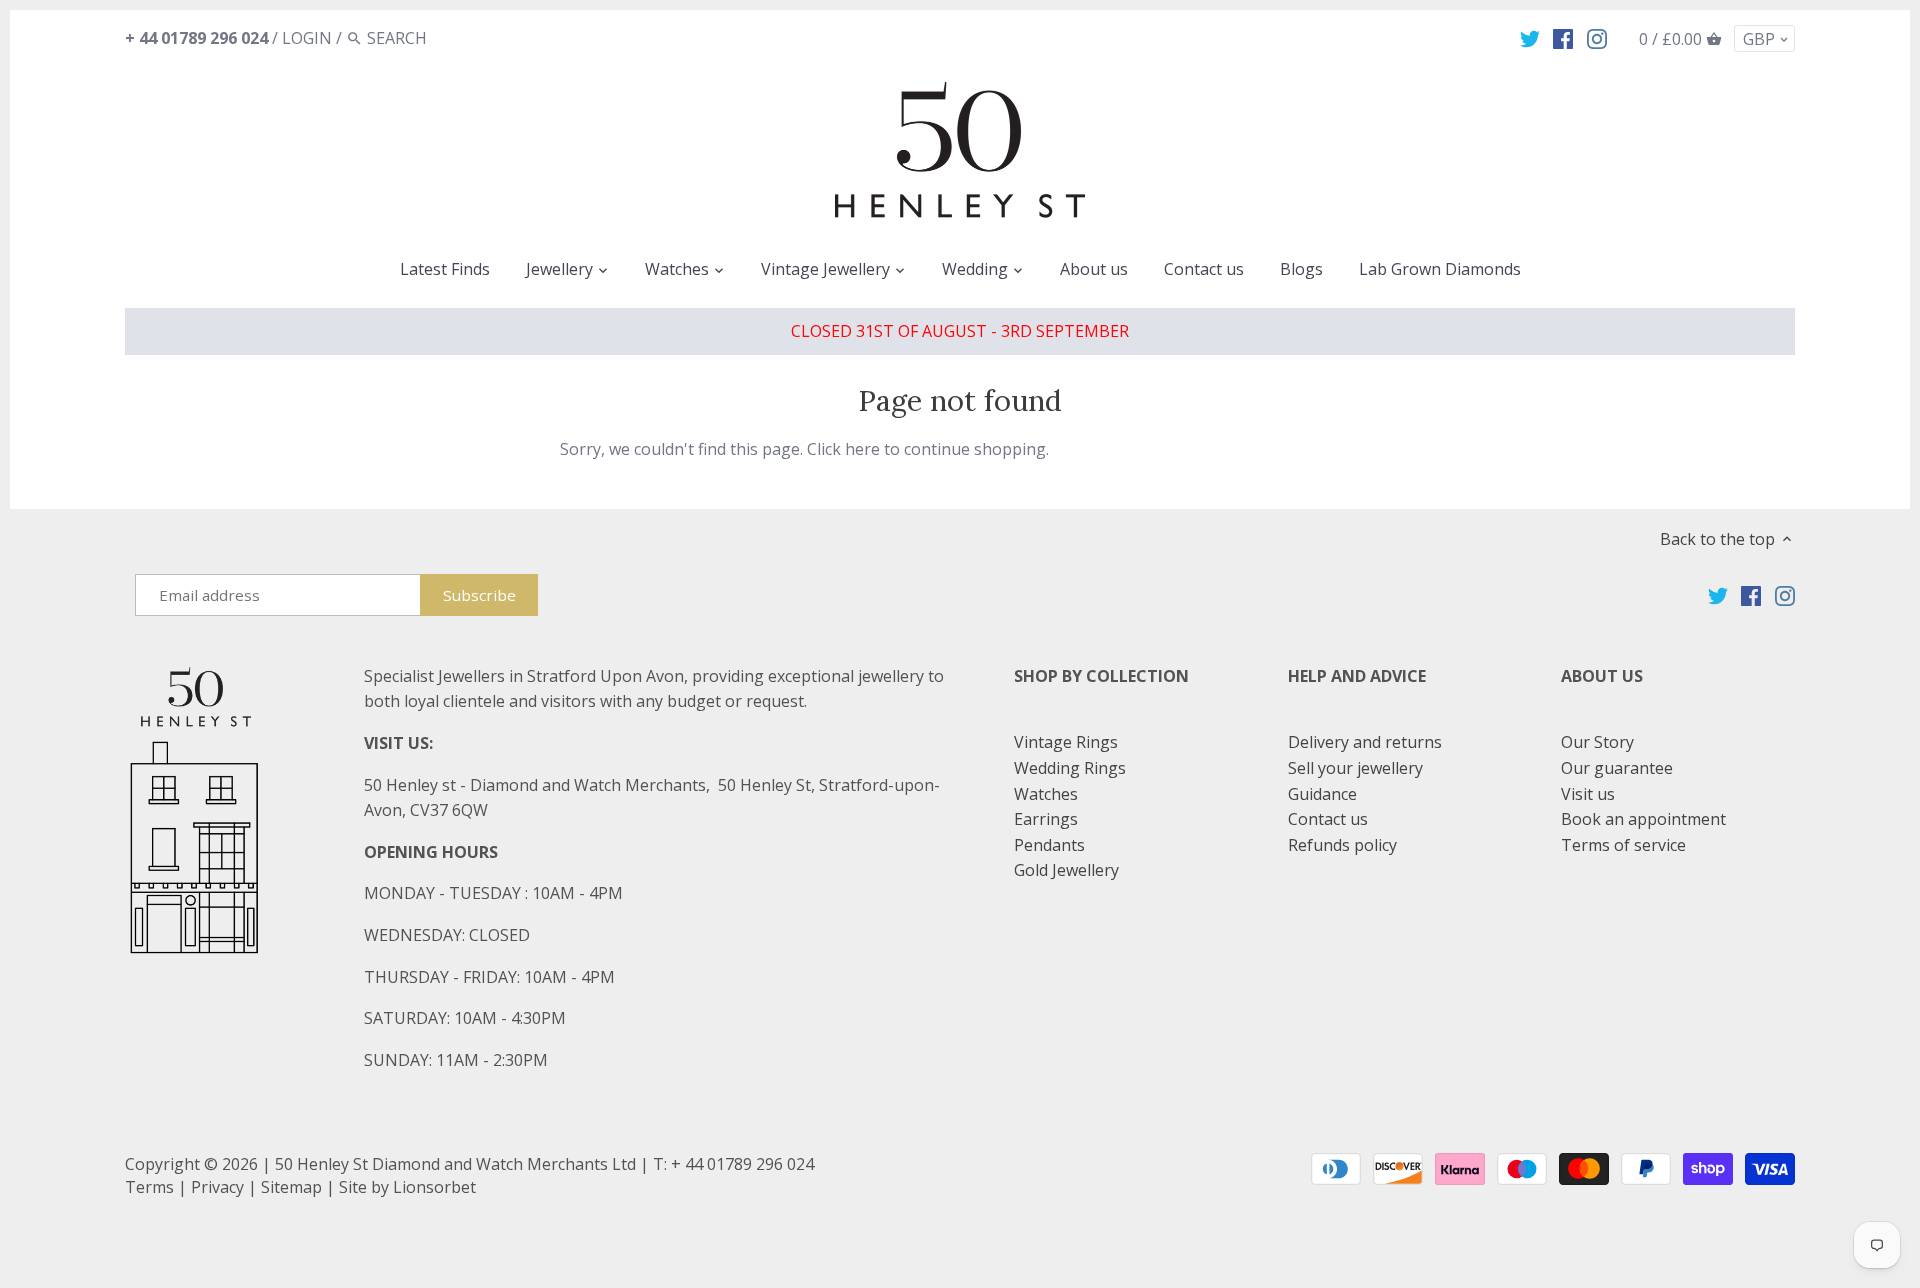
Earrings (1046, 819)
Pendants (1049, 845)
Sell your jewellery (1355, 768)
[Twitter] (1530, 37)
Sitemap (291, 1187)
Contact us (1328, 819)
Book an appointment (1643, 819)
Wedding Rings (1070, 768)
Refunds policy (1342, 845)
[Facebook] (1563, 37)
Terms (149, 1187)
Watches (1046, 794)
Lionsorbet (434, 1187)
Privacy (217, 1187)
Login (307, 38)
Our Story (1597, 742)
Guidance (1322, 794)
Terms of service (1623, 845)
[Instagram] (1597, 37)
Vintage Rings (1066, 742)
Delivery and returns (1365, 742)
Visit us (1588, 794)
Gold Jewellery (1066, 870)
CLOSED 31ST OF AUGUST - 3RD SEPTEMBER (960, 331)
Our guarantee (1617, 768)
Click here (843, 449)
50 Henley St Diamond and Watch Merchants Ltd (455, 1164)
